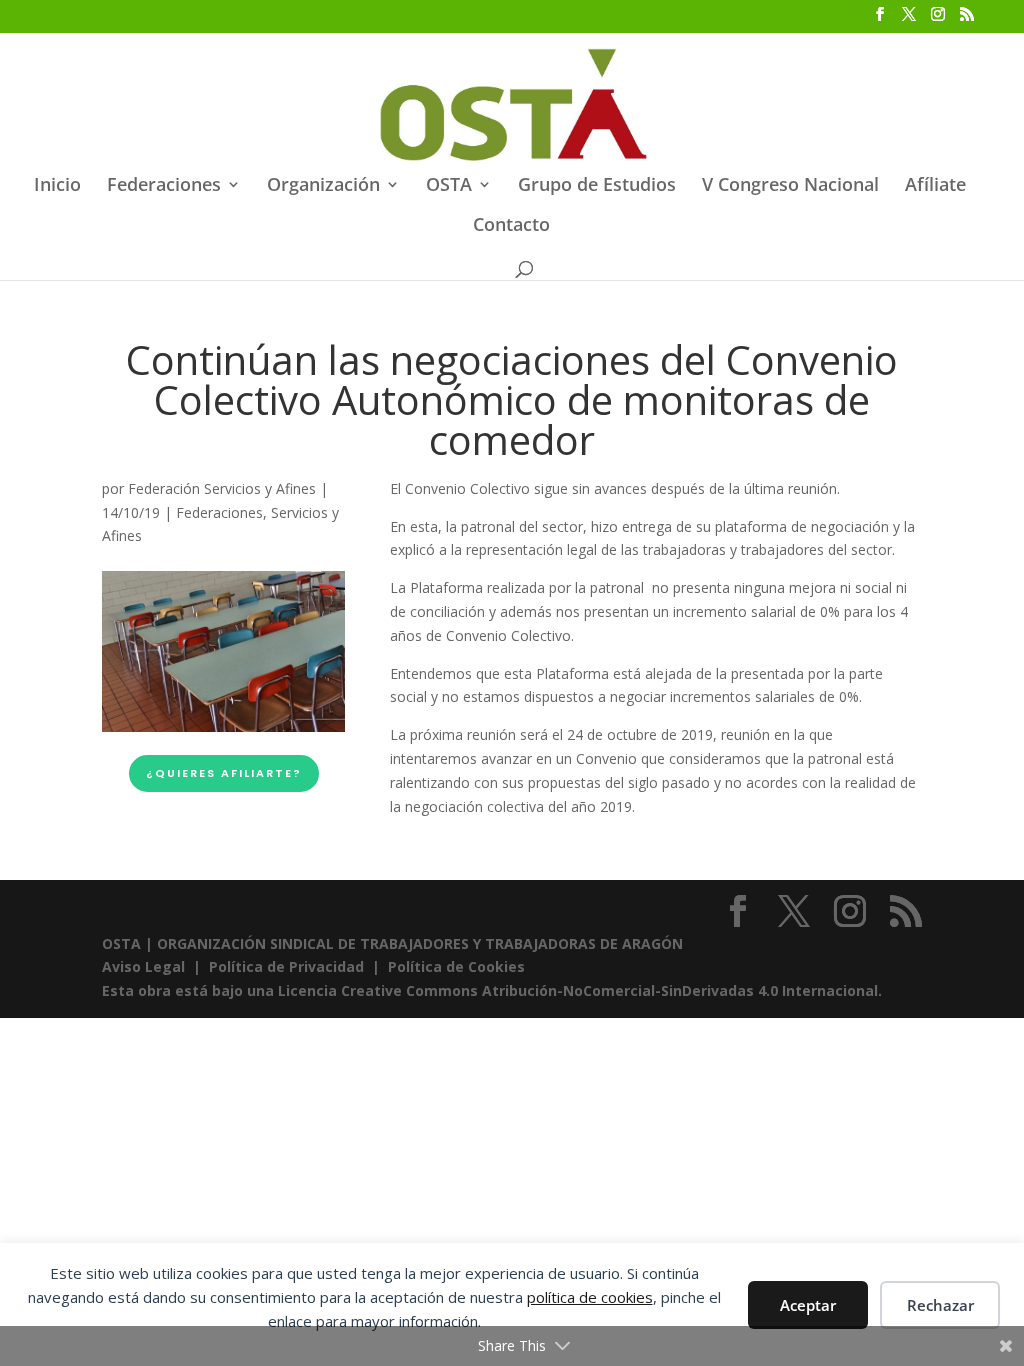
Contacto (511, 226)
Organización (323, 186)
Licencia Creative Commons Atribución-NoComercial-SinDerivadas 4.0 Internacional (578, 990)
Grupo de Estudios (597, 186)
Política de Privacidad (286, 966)
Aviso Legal (145, 966)
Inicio (57, 186)
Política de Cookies (456, 966)
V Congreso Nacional (790, 186)
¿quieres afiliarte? (224, 773)
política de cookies (590, 1297)
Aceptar (808, 1305)
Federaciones (164, 186)
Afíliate (935, 186)
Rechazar (940, 1305)
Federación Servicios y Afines (222, 488)
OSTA (449, 186)
